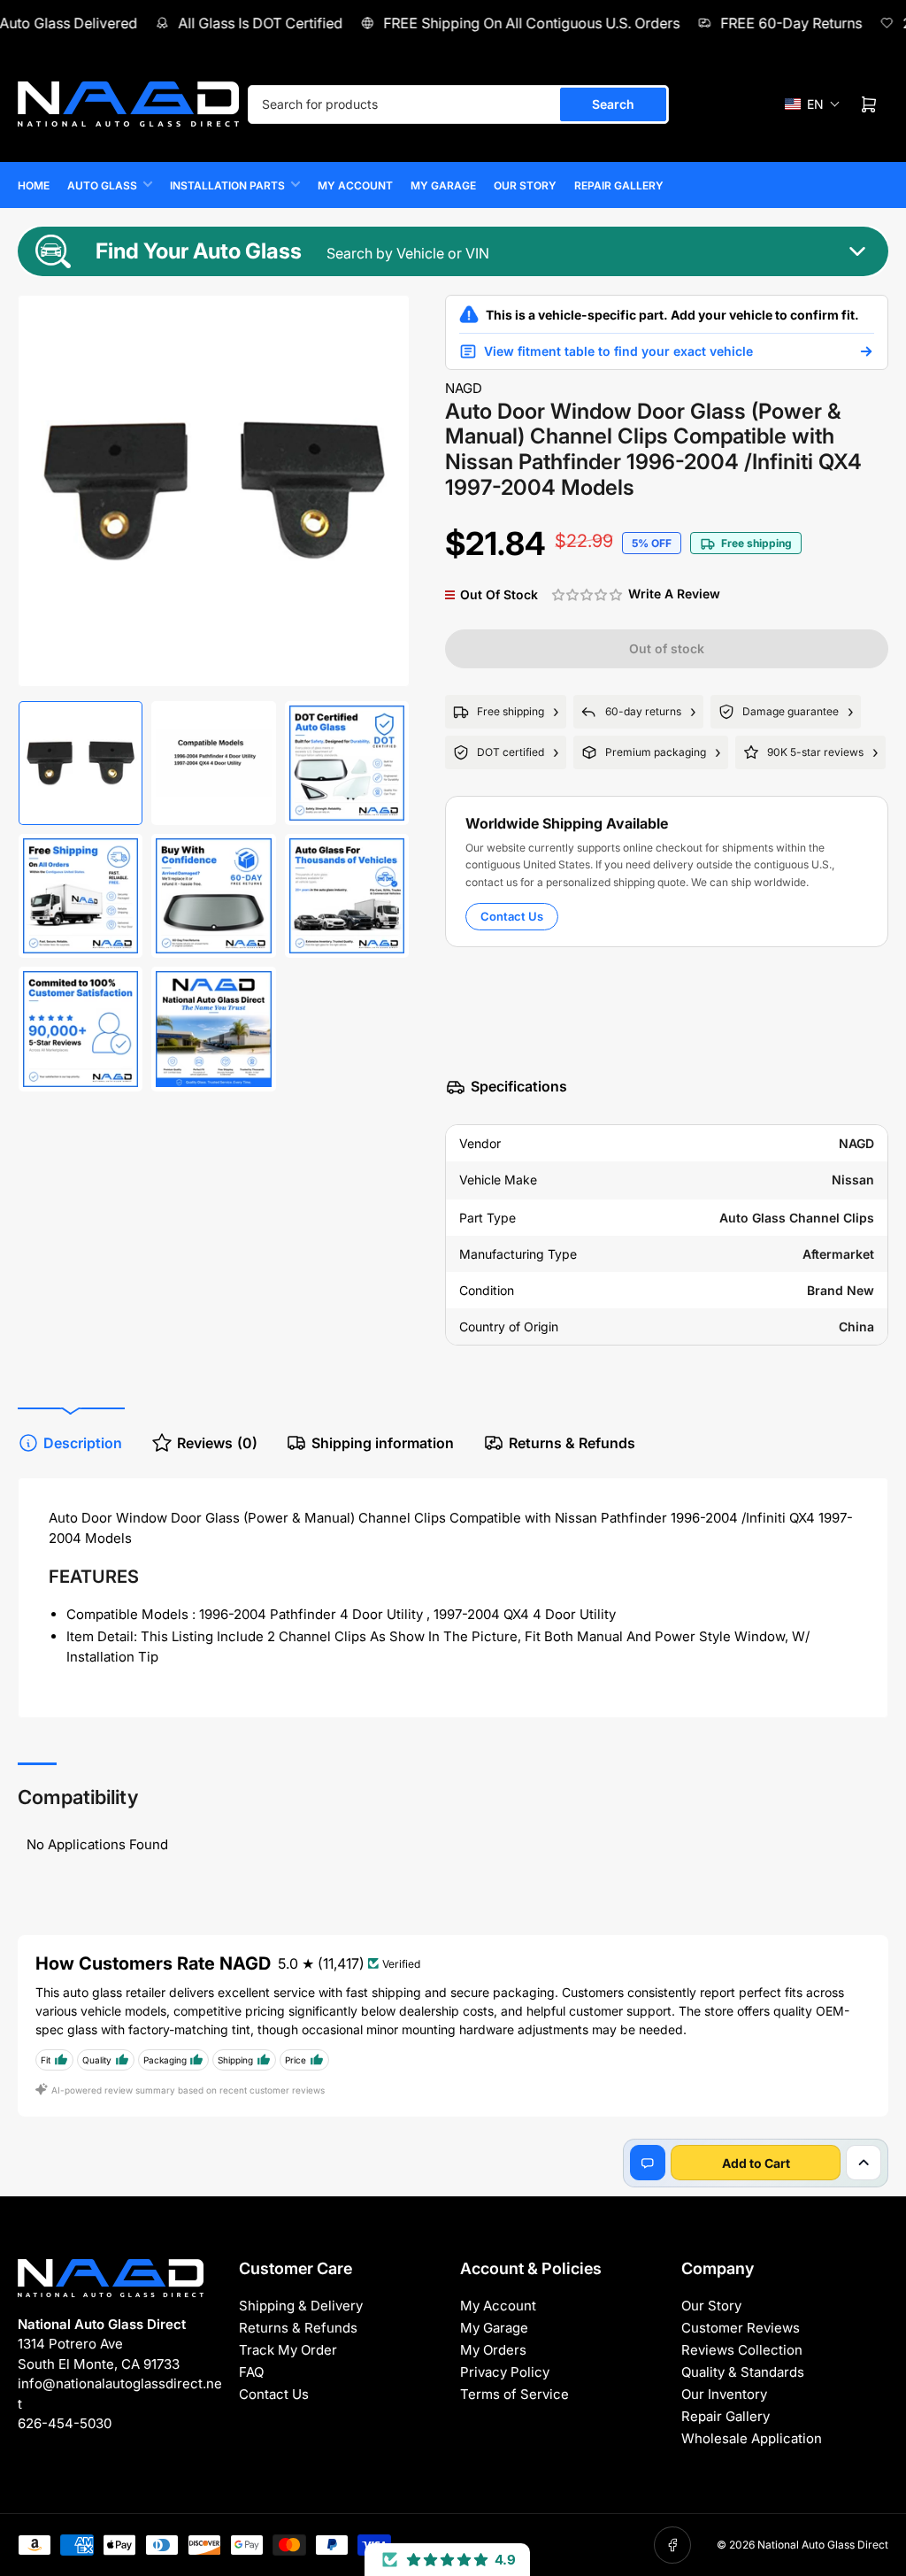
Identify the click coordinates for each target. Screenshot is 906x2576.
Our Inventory (724, 2394)
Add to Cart (756, 2163)
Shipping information (383, 1443)
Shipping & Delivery (301, 2306)
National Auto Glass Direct (823, 2545)
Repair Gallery (619, 185)
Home (34, 185)
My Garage (443, 185)
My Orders (493, 2350)
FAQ (251, 2372)
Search (613, 104)
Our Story (525, 185)
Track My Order (288, 2350)
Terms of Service (514, 2394)
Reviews (217, 1443)
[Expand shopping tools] (864, 2163)
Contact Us (512, 916)
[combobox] (458, 104)
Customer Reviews (741, 2328)
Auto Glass (102, 185)
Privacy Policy (505, 2372)
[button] (813, 104)
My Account (355, 185)
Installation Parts (227, 185)
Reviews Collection (742, 2350)
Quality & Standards (743, 2372)
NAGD (464, 388)
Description (83, 1443)
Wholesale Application (752, 2438)
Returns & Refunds (572, 1443)
